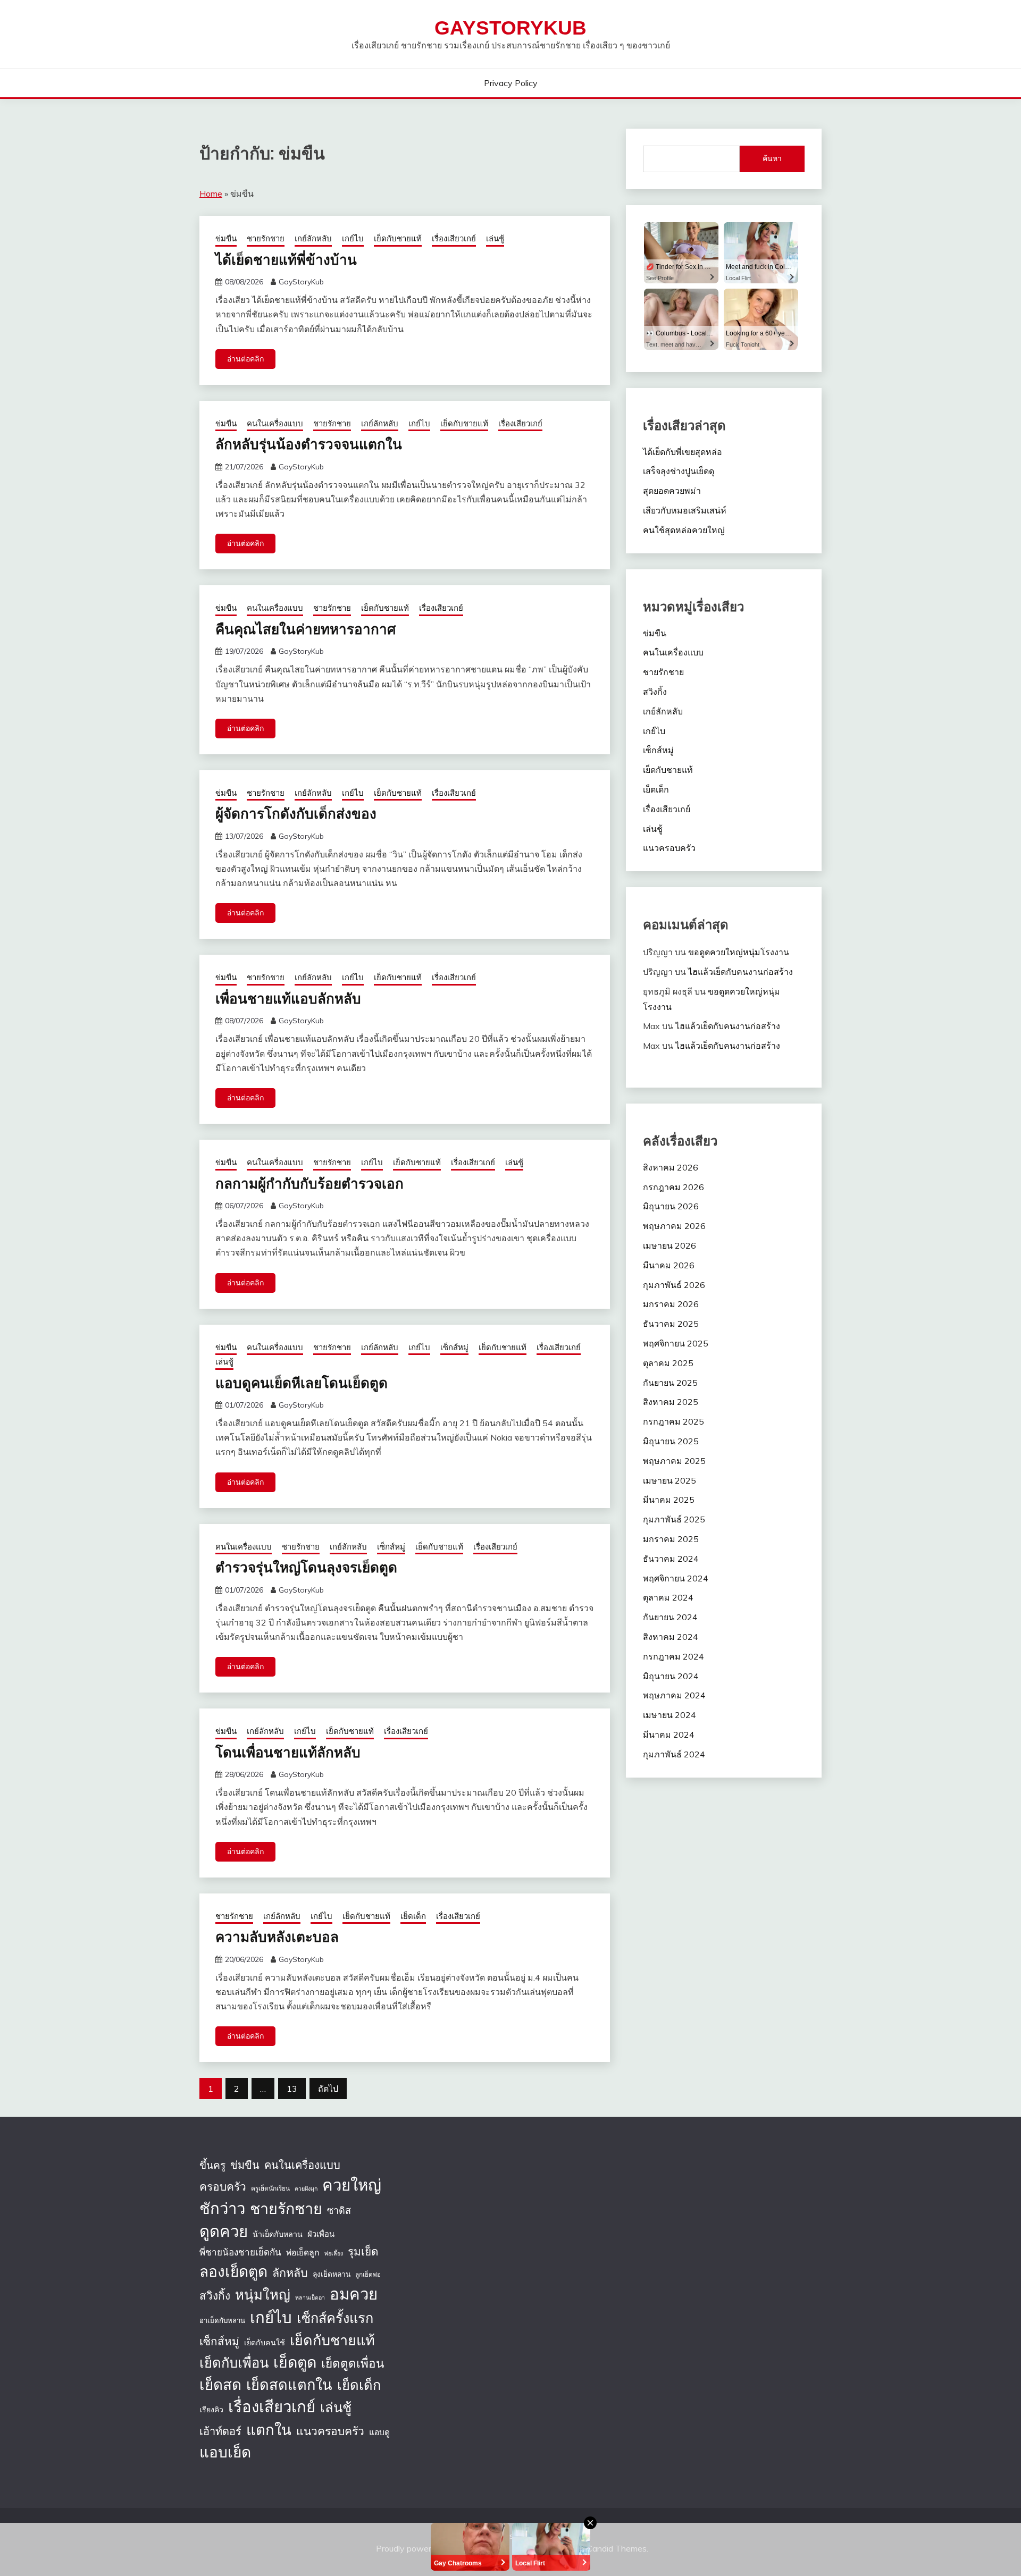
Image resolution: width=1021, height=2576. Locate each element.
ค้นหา (772, 158)
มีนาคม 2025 (669, 1500)
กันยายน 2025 (670, 1383)
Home (211, 193)
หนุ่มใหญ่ (263, 2294)
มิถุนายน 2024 (671, 1676)
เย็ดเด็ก (413, 1916)
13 (292, 2089)
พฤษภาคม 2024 (674, 1695)
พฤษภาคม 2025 (674, 1461)
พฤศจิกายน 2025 (676, 1343)
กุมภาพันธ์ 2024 (674, 1754)
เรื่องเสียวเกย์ (454, 238)
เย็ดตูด (295, 2362)
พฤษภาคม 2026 (674, 1226)
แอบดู (379, 2432)
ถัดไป (328, 2089)
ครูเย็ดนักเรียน (270, 2188)
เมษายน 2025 (669, 1480)
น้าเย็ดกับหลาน (278, 2234)
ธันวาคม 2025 (671, 1324)
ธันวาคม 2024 (671, 1559)
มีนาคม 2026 (669, 1265)
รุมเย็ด (363, 2251)
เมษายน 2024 (669, 1715)
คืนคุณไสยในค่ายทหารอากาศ (306, 629)
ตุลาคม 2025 (668, 1363)
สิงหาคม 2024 (671, 1637)
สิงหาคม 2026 (671, 1167)
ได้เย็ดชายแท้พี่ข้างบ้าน (286, 259)
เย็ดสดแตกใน (289, 2385)
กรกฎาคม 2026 (673, 1187)
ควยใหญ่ (352, 2185)
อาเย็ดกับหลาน (222, 2320)
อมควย (354, 2294)
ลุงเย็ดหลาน (332, 2274)
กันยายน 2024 (670, 1617)
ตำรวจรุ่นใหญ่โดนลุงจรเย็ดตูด (306, 1567)
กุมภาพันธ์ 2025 (674, 1519)
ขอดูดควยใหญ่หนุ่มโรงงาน (739, 952)
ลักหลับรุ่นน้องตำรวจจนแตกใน (309, 444)
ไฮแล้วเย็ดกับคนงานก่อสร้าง (740, 972)
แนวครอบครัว (669, 848)
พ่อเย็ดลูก (303, 2252)
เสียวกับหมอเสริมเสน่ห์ (685, 510)
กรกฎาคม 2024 (673, 1656)
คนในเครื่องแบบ (275, 423)
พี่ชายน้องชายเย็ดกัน (240, 2252)
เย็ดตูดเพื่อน (353, 2363)
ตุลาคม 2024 (668, 1597)
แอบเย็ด (225, 2452)
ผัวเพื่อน (321, 2234)
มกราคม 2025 (671, 1539)
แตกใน (269, 2430)
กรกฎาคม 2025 (673, 1421)
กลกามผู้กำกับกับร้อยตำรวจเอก (309, 1183)
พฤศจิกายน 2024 (676, 1578)
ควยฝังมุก (306, 2188)
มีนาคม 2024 (669, 1735)
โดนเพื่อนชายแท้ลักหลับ (288, 1752)
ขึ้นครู (212, 2165)
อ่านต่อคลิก (245, 359)
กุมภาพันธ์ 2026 (674, 1285)
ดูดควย (224, 2231)
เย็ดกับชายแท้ (398, 238)
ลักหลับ (290, 2272)
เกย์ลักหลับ (313, 238)
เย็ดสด (220, 2384)
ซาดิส (339, 2211)
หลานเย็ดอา (310, 2297)
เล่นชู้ (495, 238)
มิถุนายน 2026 (671, 1206)
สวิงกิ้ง (655, 692)
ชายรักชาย (266, 238)
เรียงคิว (211, 2410)
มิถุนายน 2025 (671, 1441)
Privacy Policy (511, 83)
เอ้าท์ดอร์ (220, 2431)
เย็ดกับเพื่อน (234, 2362)
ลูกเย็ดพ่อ (368, 2274)
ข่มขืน (226, 238)
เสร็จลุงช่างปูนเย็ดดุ (679, 471)
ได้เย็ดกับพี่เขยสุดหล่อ (683, 452)
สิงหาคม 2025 (671, 1402)
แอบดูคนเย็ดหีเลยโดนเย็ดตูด (302, 1382)
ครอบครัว (223, 2186)
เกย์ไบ (353, 238)
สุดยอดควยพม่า (672, 491)
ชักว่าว (222, 2208)
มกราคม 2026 (671, 1304)
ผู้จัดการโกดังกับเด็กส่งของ (296, 813)
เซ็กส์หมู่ (454, 1347)
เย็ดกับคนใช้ (265, 2343)
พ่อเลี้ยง (334, 2253)
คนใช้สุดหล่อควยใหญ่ (684, 530)
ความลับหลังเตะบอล (277, 1936)
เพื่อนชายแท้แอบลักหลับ (288, 998)
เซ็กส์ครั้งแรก (335, 2318)
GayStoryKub (510, 28)
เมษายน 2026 (669, 1245)
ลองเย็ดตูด (233, 2271)
